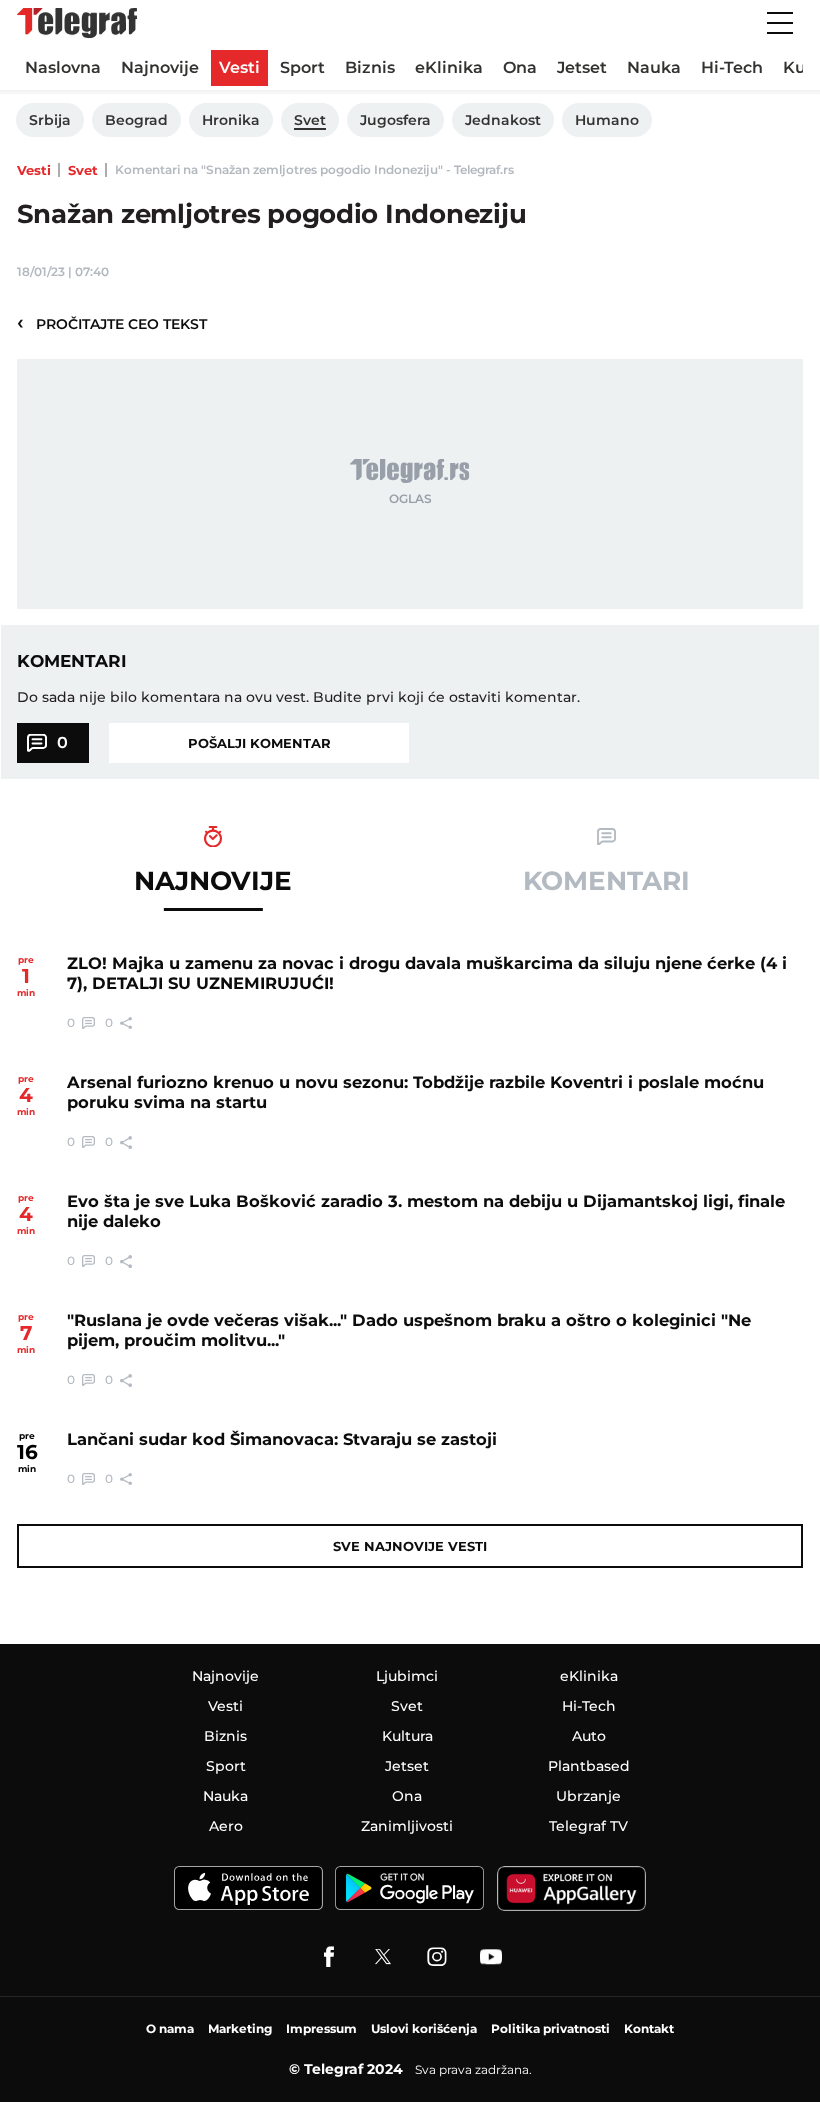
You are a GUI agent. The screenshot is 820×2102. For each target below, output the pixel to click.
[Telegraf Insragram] (437, 1957)
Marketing (240, 2028)
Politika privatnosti (550, 2028)
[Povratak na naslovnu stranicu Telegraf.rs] (77, 23)
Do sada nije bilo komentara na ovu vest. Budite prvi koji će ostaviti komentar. (298, 697)
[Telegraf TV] (491, 1957)
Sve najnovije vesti (410, 1546)
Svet (83, 170)
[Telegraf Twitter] (383, 1957)
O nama (170, 2028)
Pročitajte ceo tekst (112, 323)
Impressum (321, 2028)
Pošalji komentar (259, 743)
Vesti (34, 170)
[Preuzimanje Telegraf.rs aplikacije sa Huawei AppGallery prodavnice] (571, 1888)
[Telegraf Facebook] (329, 1957)
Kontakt (649, 2028)
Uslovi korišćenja (424, 2028)
